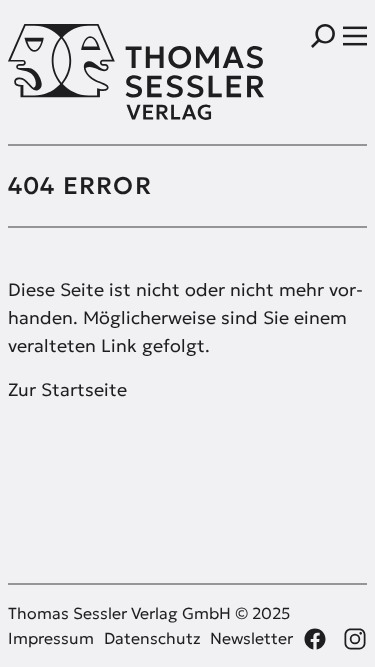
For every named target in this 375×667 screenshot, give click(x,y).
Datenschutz (152, 638)
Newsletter (251, 638)
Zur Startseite (67, 389)
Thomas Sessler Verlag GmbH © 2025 (149, 613)
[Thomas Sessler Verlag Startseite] (98, 72)
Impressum (51, 638)
